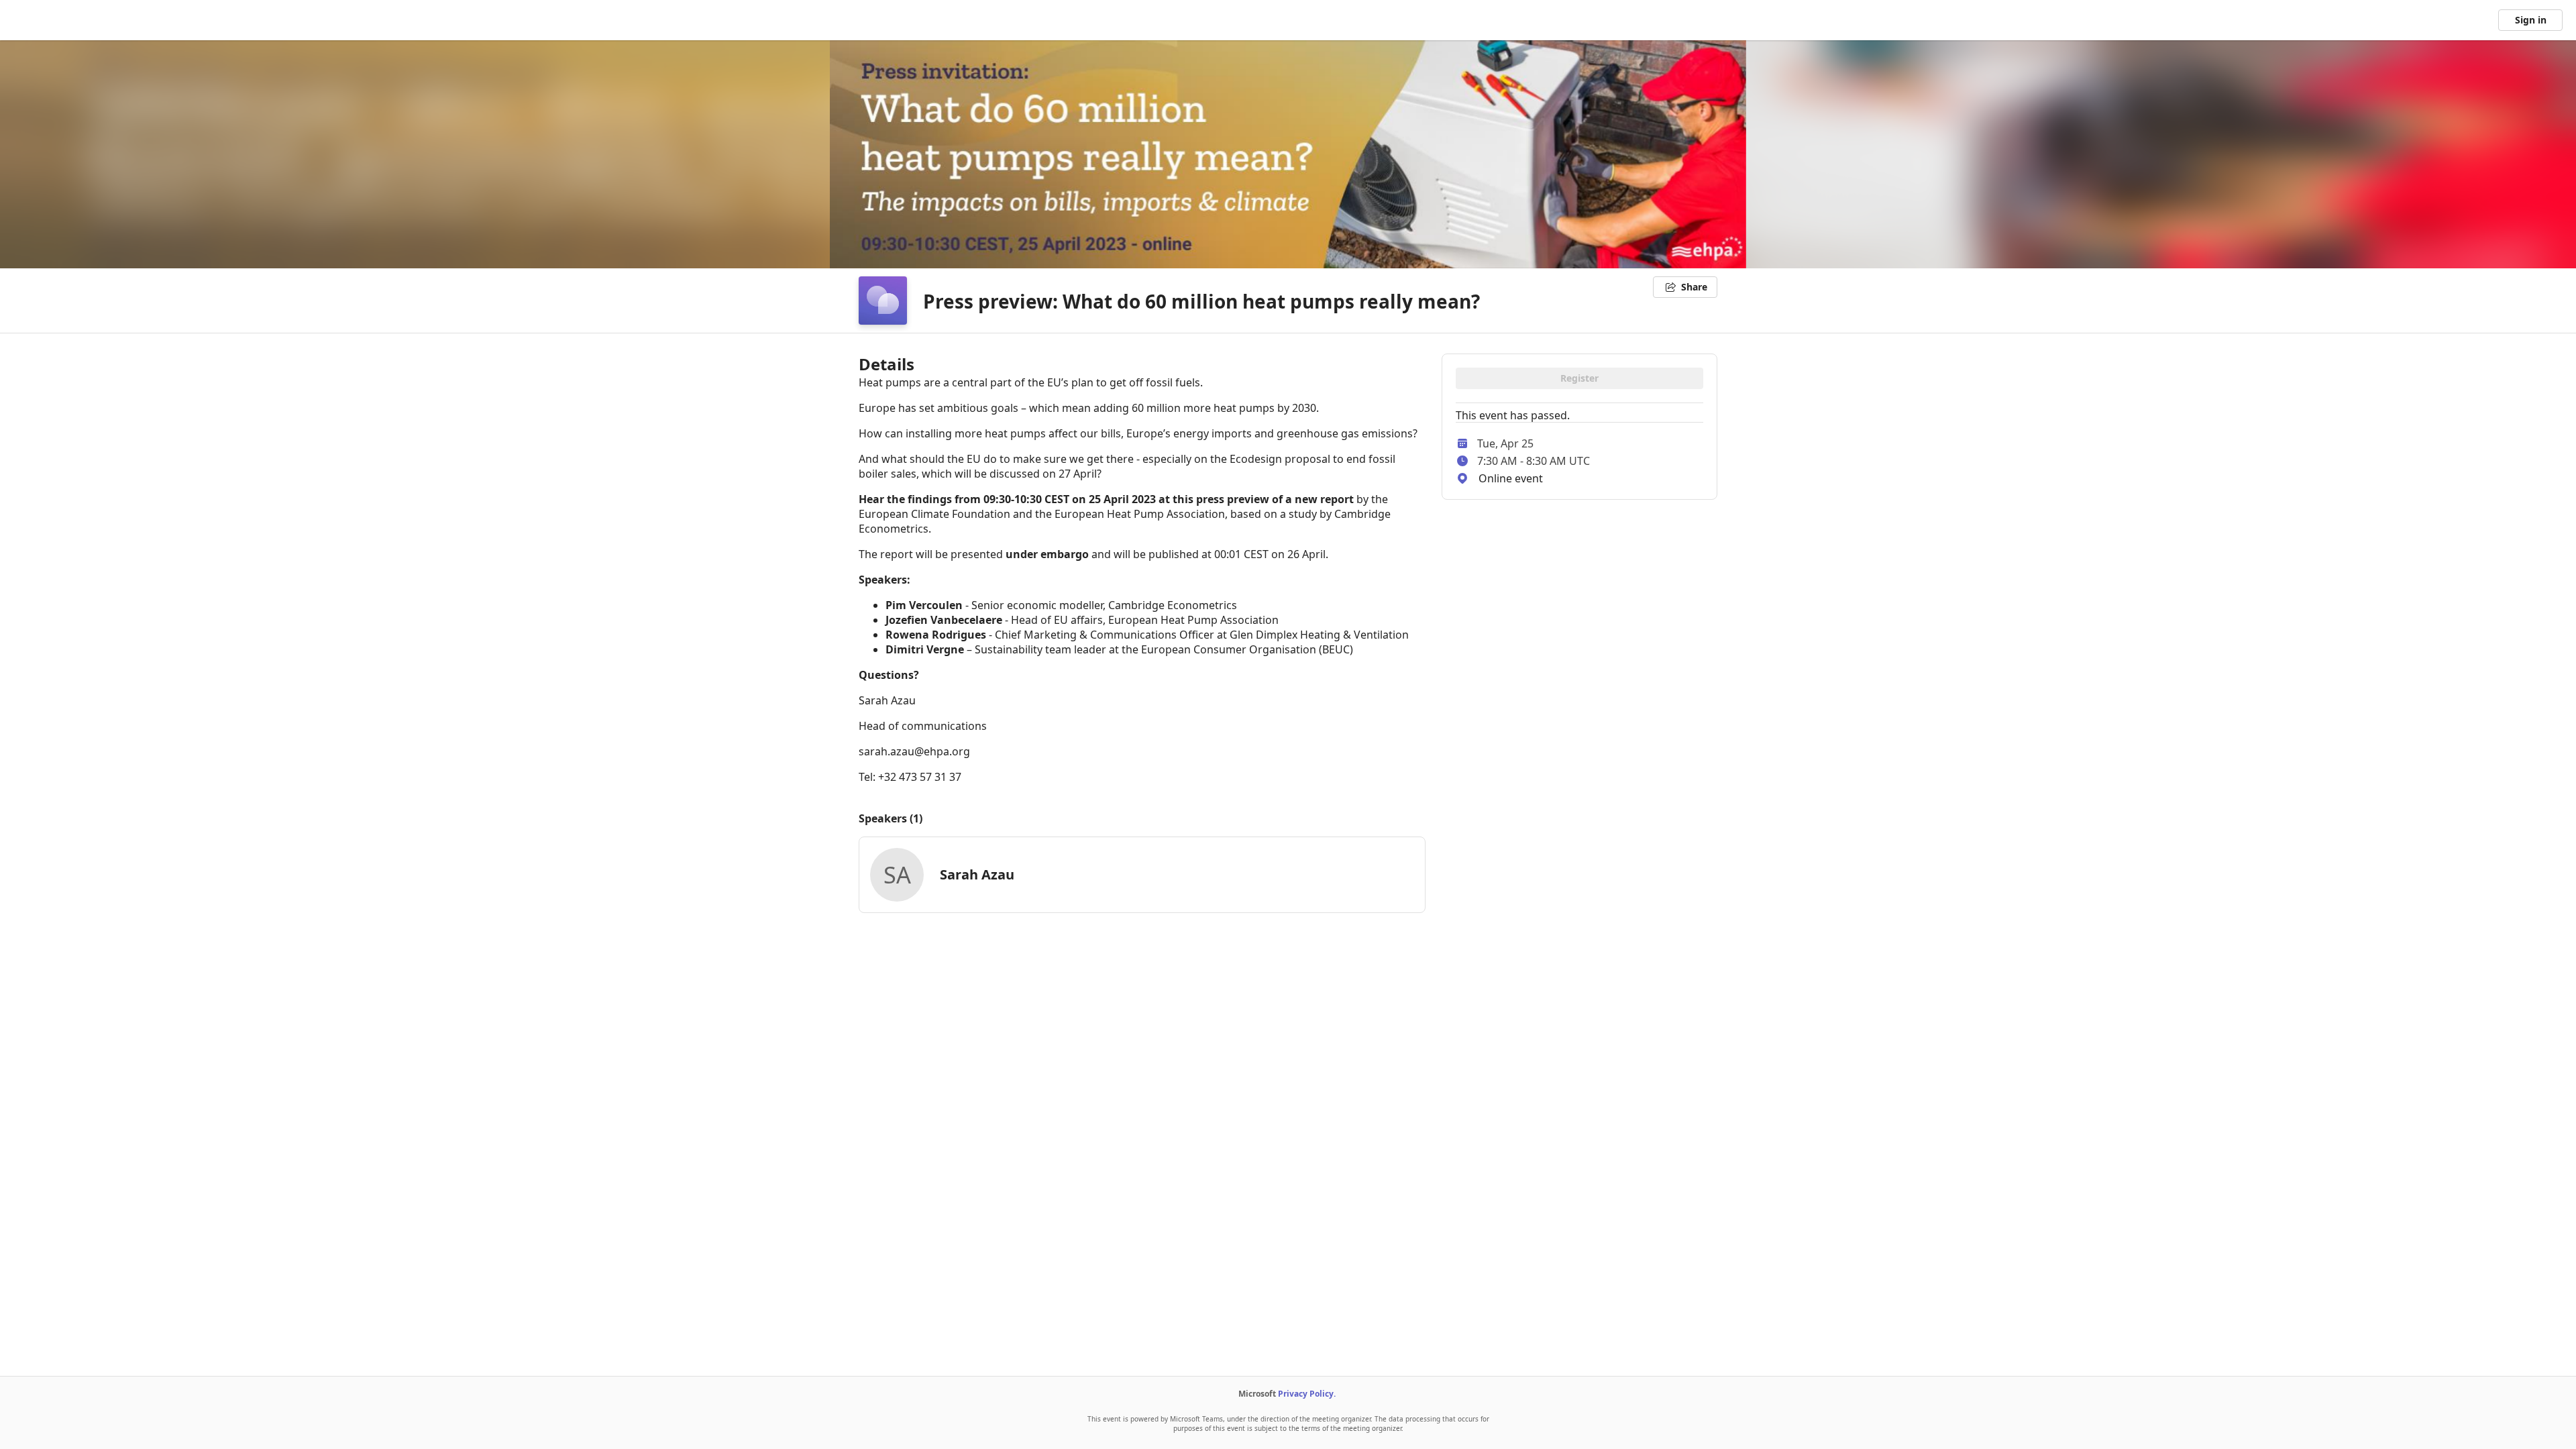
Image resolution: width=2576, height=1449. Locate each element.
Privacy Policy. (1307, 1394)
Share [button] (1694, 287)
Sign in (2531, 20)
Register (1579, 378)
